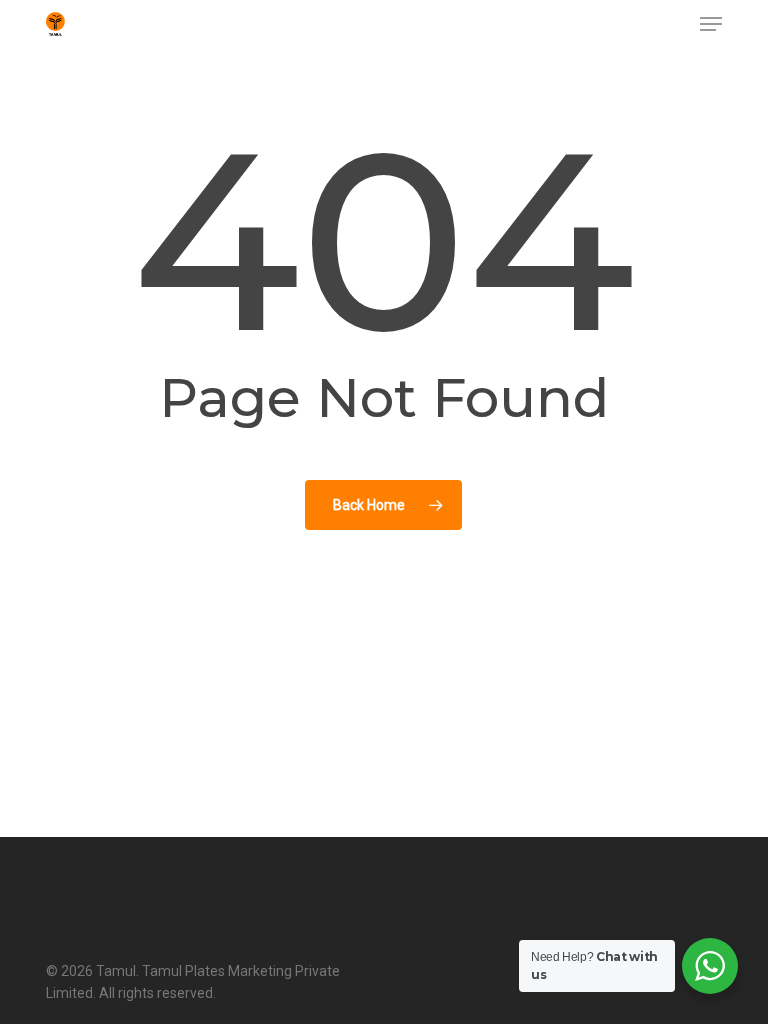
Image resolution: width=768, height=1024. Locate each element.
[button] (711, 24)
